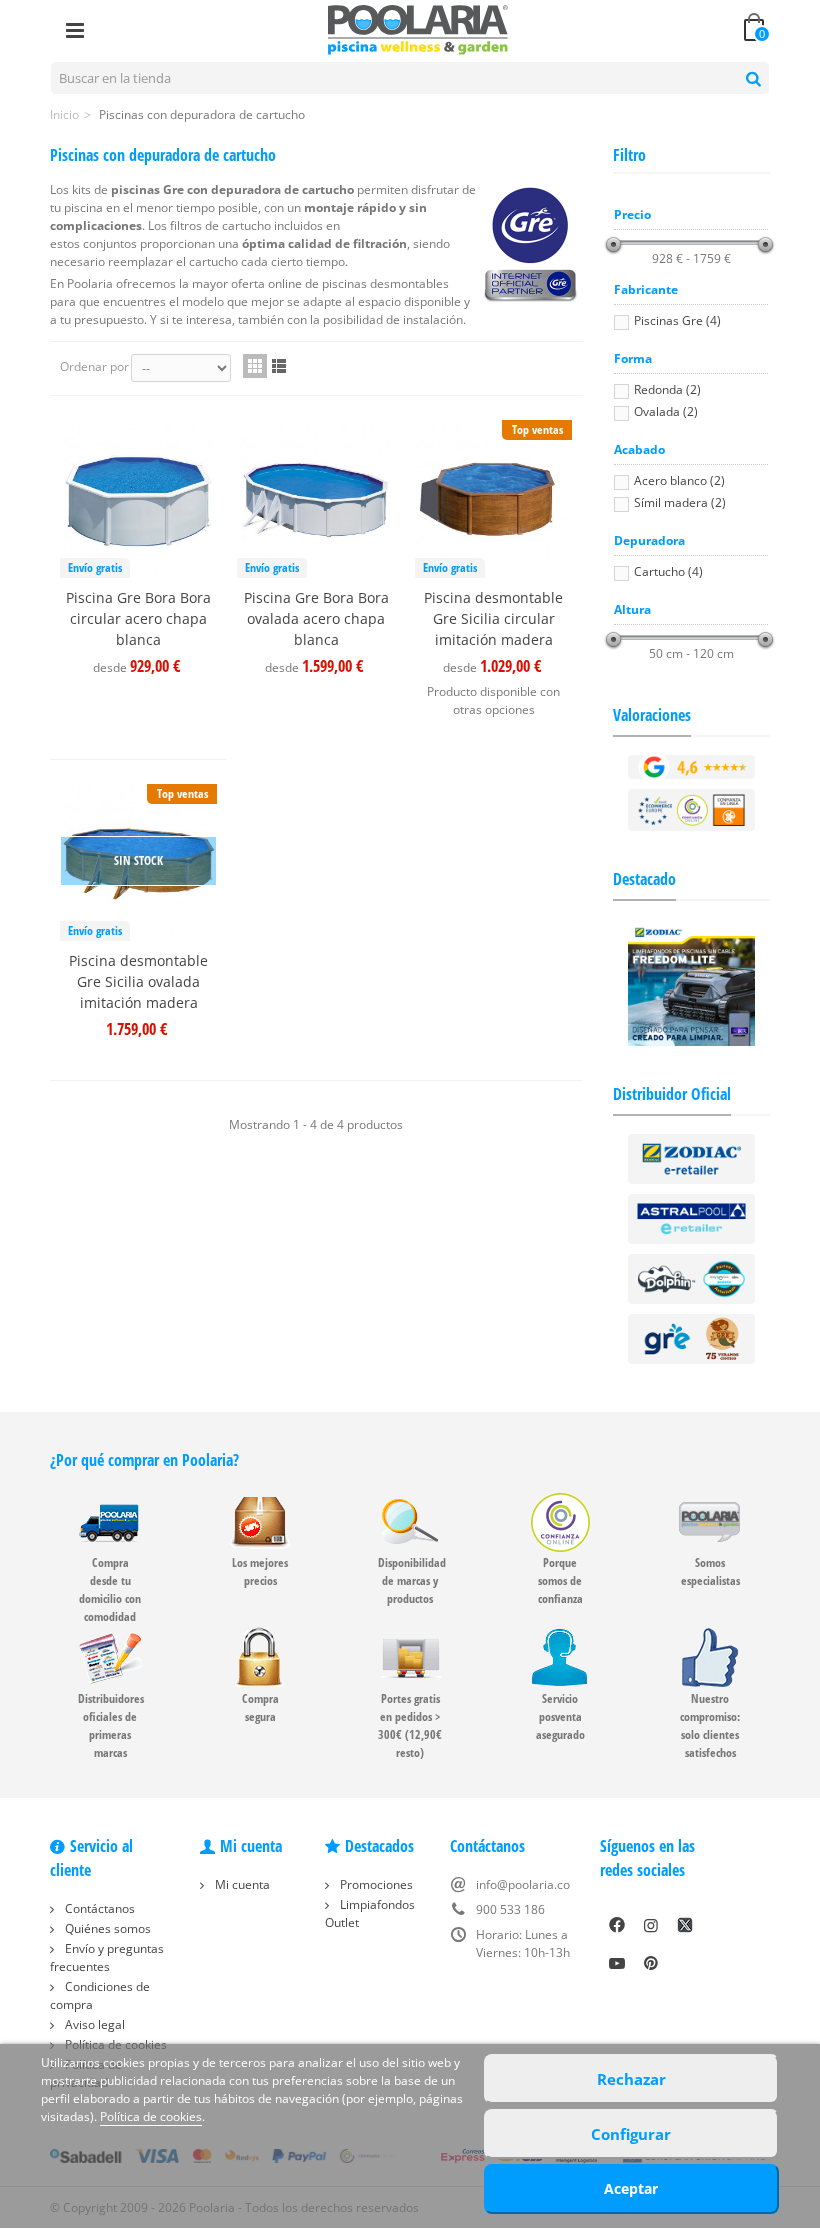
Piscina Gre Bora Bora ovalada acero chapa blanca (316, 618)
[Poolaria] (418, 28)
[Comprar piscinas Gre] (692, 1338)
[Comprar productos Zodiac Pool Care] (692, 1158)
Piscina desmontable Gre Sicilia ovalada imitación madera (138, 981)
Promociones (375, 1884)
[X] (685, 1925)
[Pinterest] (651, 1963)
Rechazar (631, 2079)
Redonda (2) (667, 389)
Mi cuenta (241, 1884)
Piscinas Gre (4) (677, 320)
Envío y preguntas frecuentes (107, 1957)
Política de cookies (151, 2116)
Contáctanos (98, 1908)
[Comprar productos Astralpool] (692, 1218)
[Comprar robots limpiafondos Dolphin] (692, 1278)
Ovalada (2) (666, 411)
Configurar (631, 2134)
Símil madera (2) (680, 502)
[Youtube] (617, 1963)
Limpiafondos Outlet (370, 1913)
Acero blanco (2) (679, 480)
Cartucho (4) (668, 571)
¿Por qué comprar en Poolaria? (144, 1460)
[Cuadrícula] (255, 366)
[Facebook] (617, 1925)
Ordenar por (94, 366)
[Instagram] (651, 1925)
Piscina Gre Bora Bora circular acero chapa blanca (138, 618)
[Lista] (279, 366)
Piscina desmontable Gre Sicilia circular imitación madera (493, 618)
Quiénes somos (106, 1928)
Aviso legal (93, 2024)
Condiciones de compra (100, 1995)
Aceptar (631, 2188)
